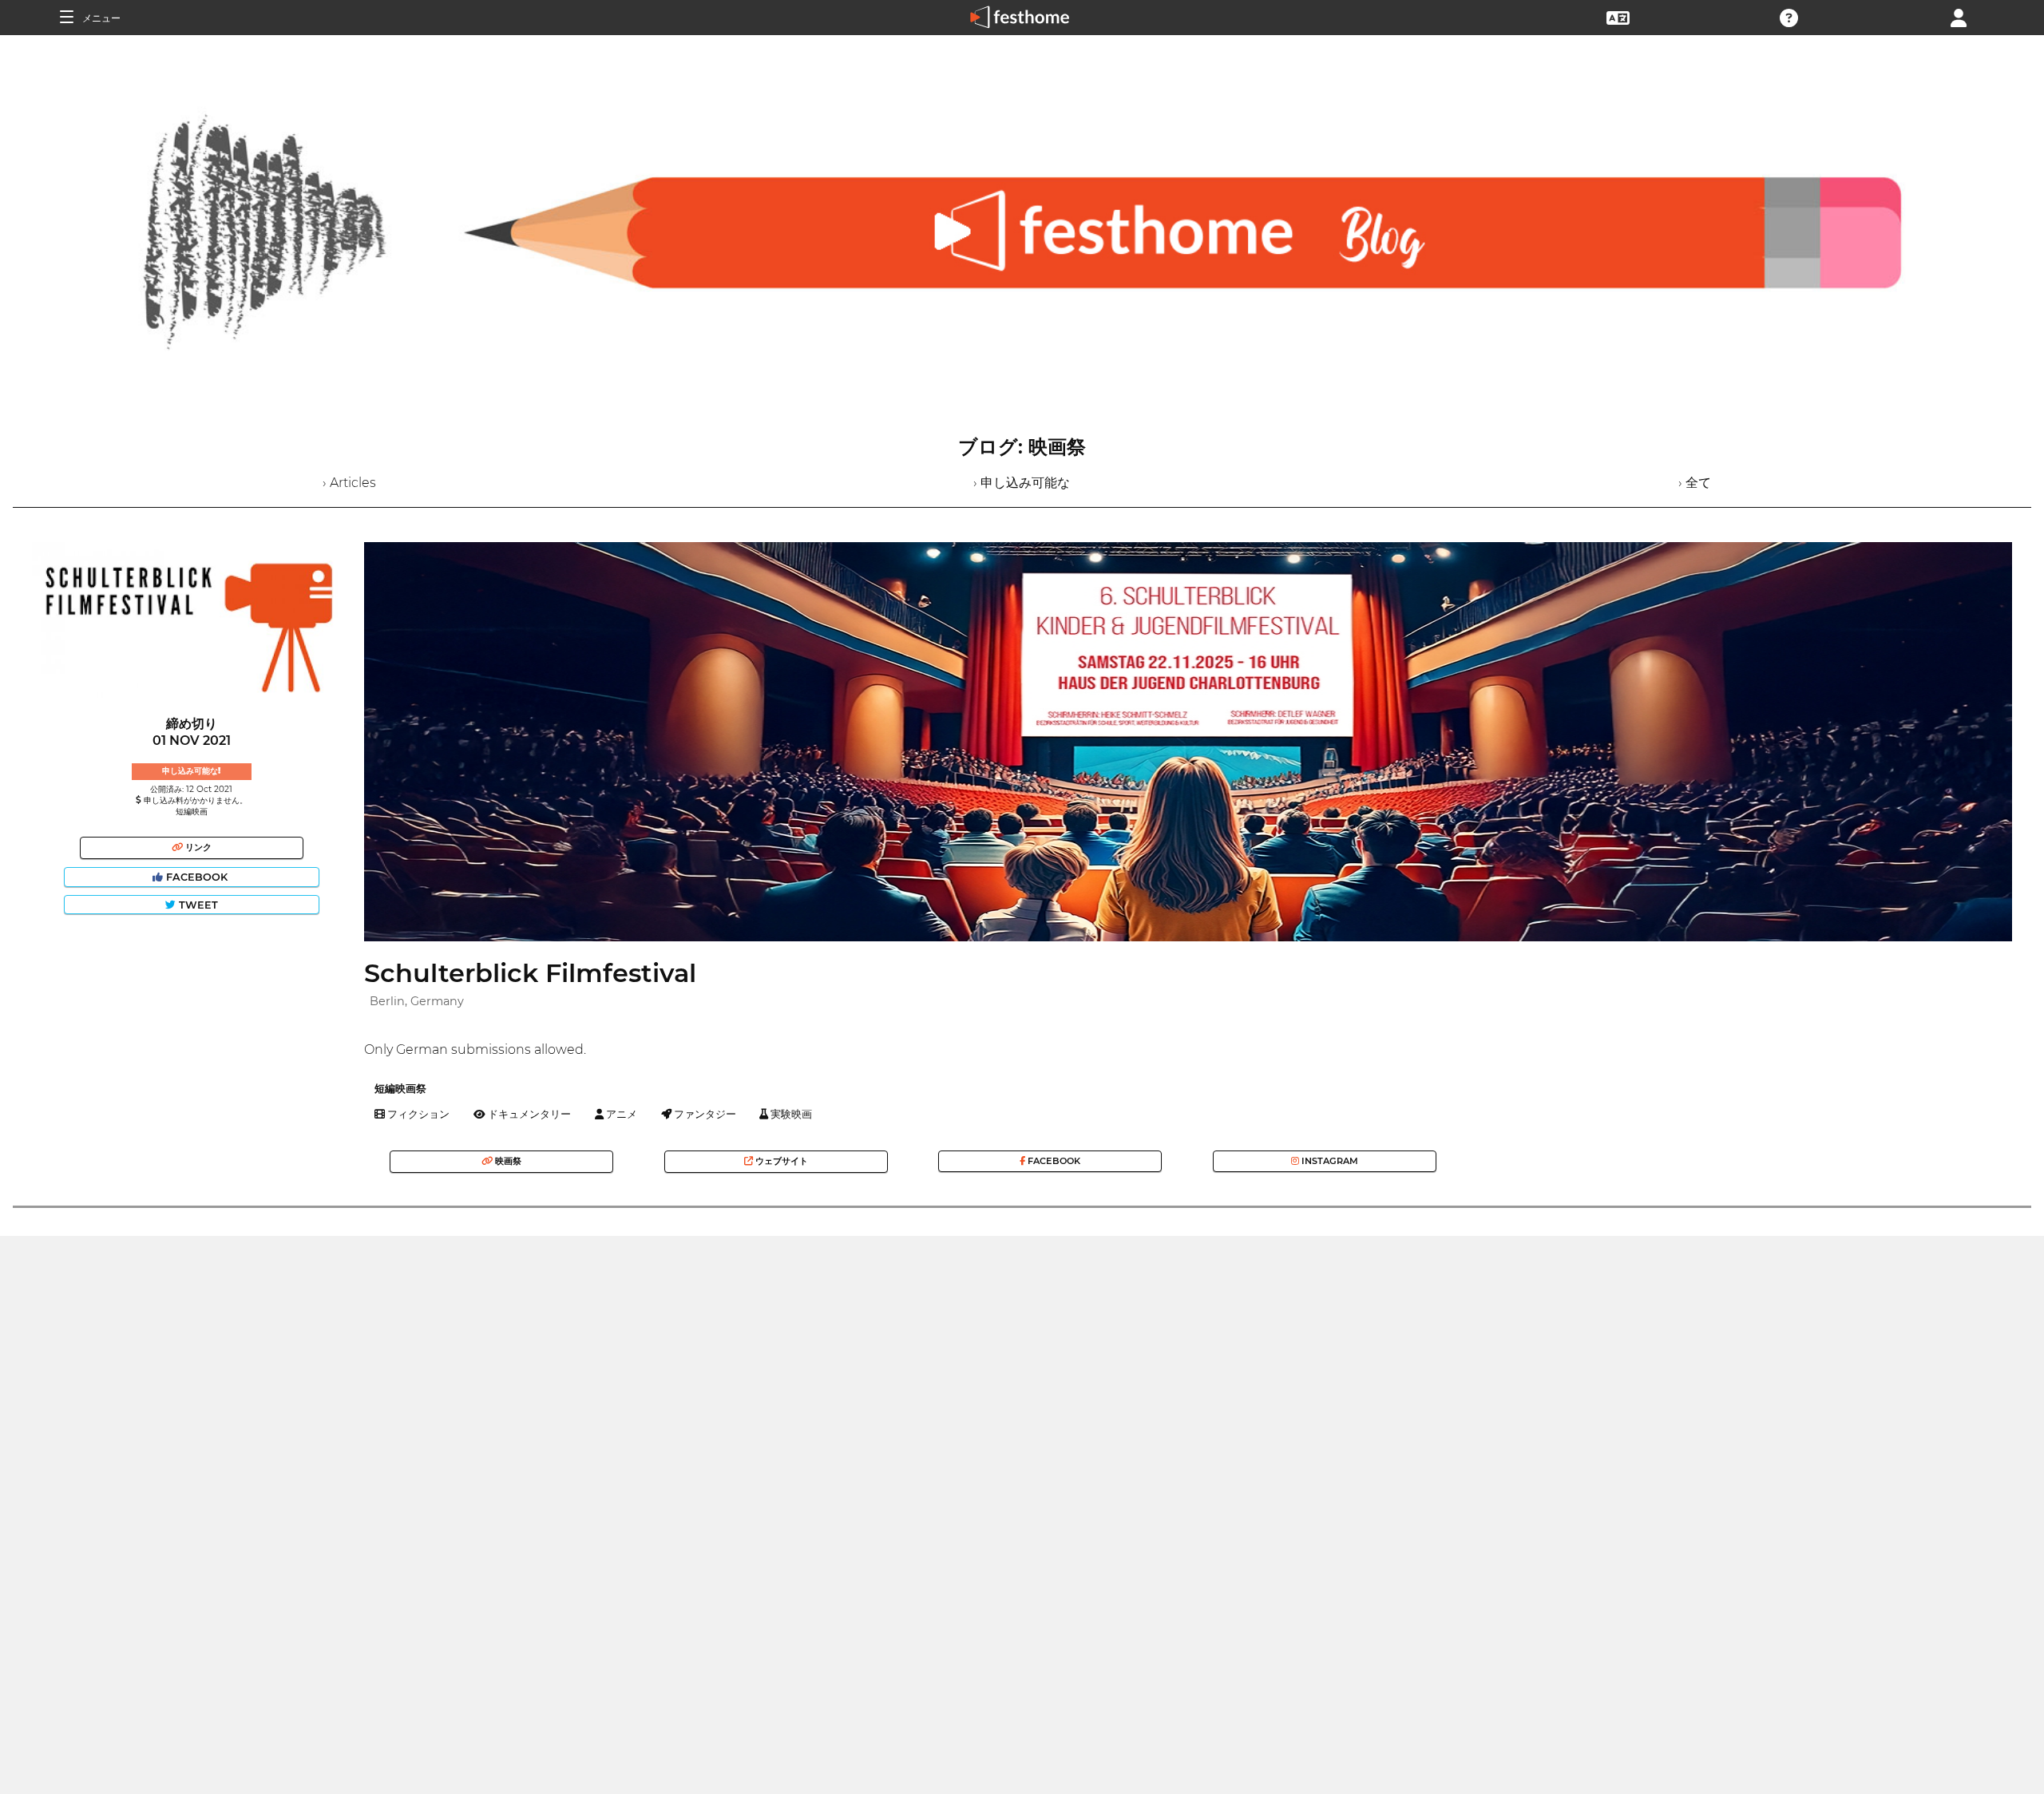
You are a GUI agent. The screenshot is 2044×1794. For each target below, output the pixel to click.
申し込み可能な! (191, 771)
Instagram (1329, 1161)
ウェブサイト (780, 1161)
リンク (197, 847)
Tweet (197, 905)
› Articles (349, 483)
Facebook (197, 877)
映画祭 (507, 1161)
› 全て (1695, 483)
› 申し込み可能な (1022, 483)
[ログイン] (1959, 16)
